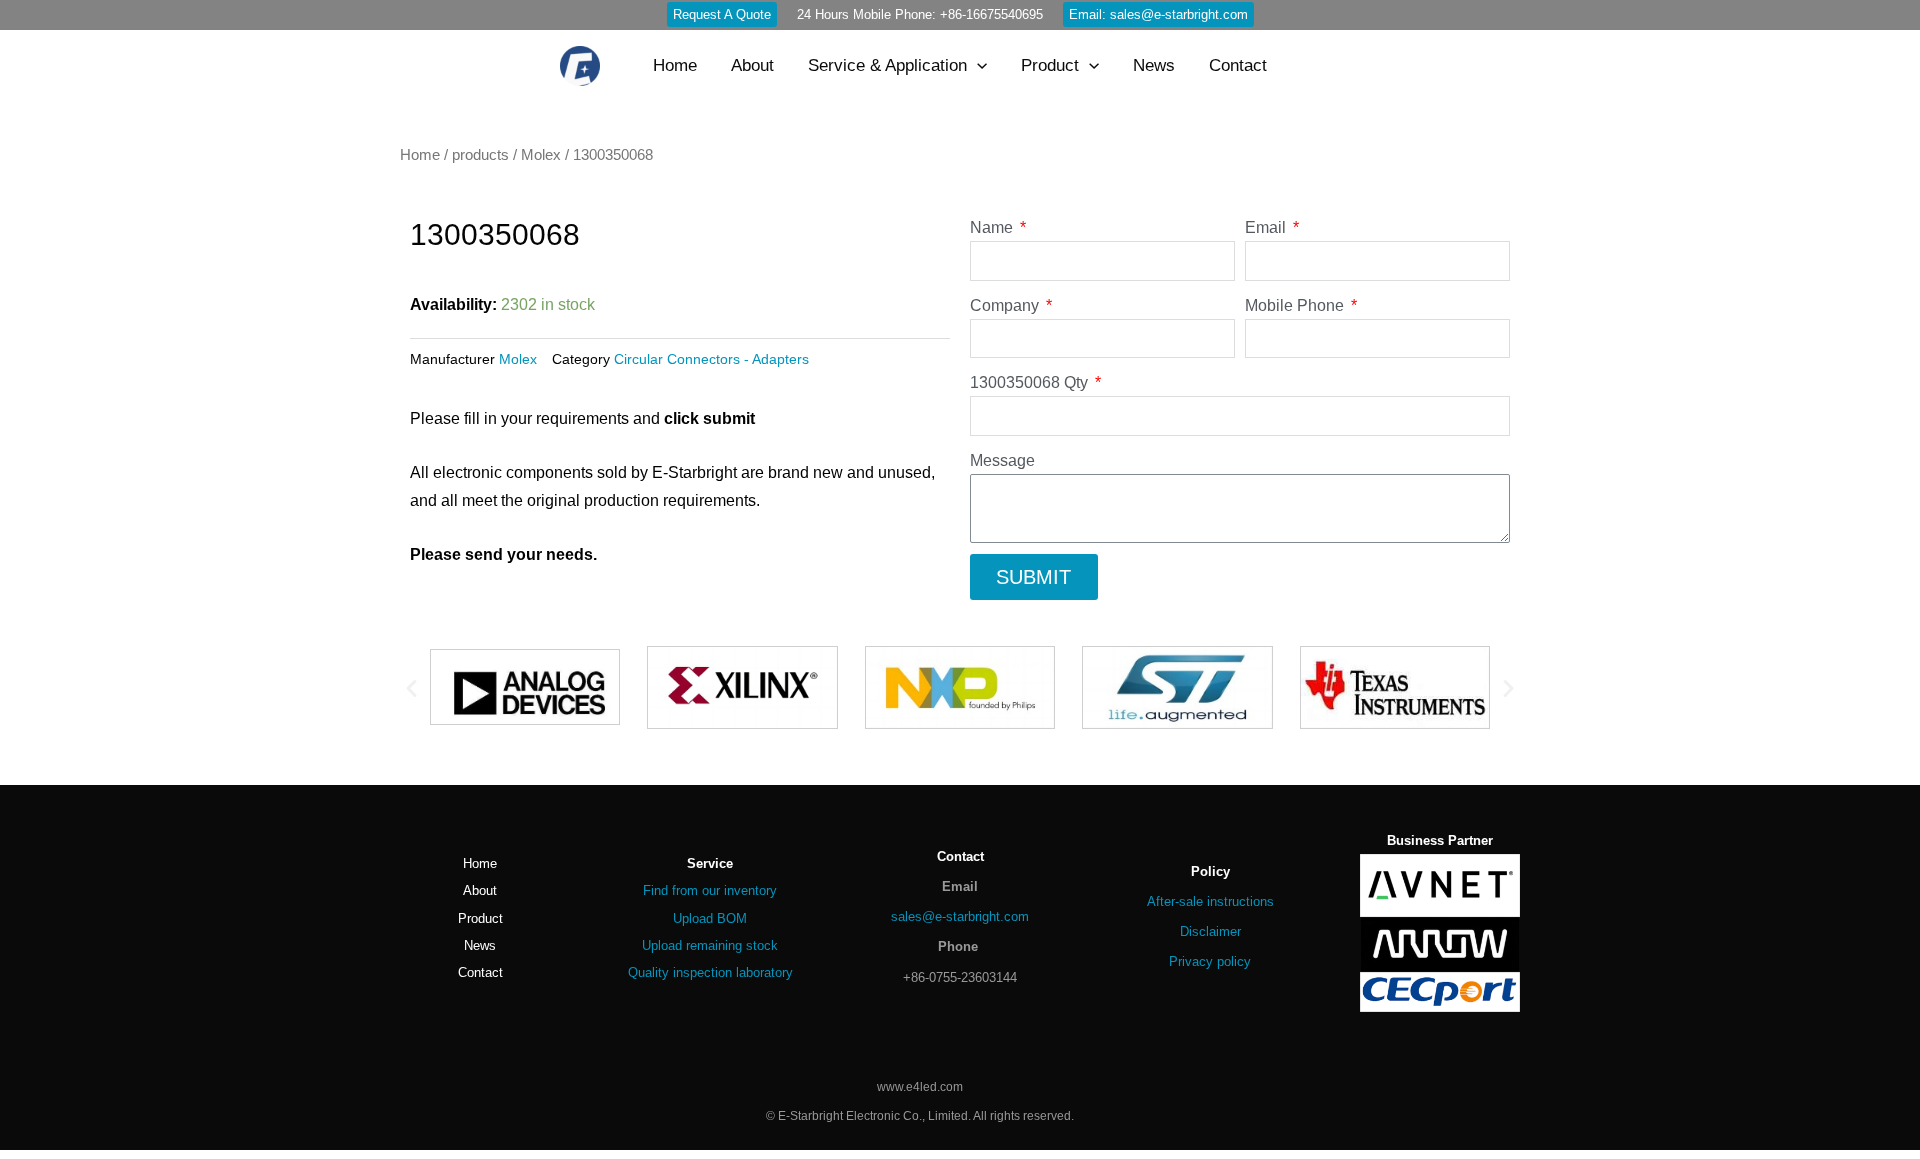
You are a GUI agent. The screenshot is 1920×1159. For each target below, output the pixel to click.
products (480, 155)
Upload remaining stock (710, 945)
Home (420, 155)
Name (993, 227)
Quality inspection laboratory (710, 972)
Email (1267, 227)
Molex (541, 155)
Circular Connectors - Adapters (711, 359)
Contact (480, 972)
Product (480, 918)
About (480, 890)
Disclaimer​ (1210, 931)
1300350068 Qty (1031, 382)
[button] (411, 687)
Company (1006, 305)
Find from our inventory (710, 890)
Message (1002, 460)
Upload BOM (710, 918)
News (480, 945)
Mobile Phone (1296, 305)
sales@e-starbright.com (960, 916)
